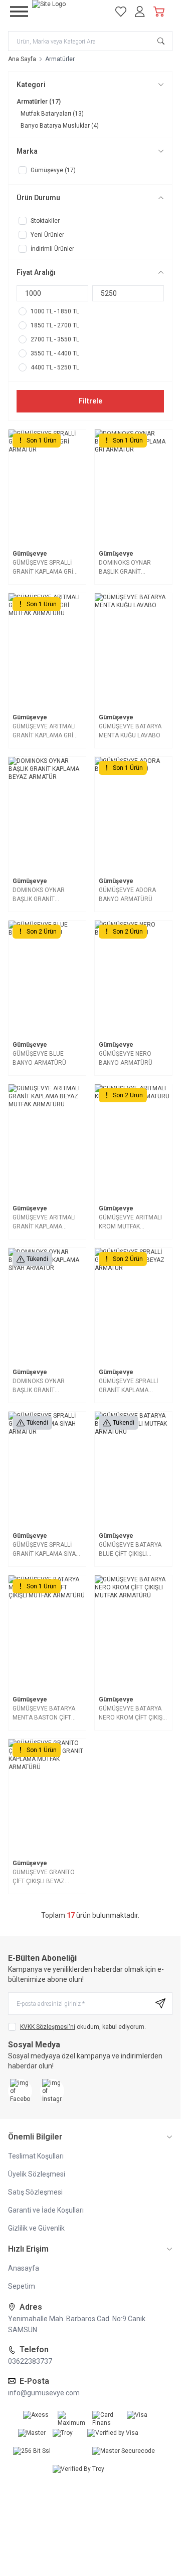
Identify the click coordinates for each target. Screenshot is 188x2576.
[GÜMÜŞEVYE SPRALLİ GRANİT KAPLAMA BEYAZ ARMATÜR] (133, 1306)
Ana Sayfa (22, 59)
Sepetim (22, 2286)
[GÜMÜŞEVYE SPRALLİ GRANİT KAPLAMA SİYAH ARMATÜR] (47, 1469)
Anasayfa (24, 2268)
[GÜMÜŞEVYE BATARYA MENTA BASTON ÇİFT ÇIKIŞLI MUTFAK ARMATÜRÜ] (47, 1633)
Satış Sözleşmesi (35, 2192)
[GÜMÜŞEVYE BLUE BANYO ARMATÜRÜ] (47, 978)
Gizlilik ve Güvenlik (36, 2228)
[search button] (161, 41)
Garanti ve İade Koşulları (46, 2210)
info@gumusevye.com (44, 2393)
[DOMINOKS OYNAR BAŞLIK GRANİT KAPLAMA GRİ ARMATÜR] (133, 487)
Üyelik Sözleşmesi (37, 2174)
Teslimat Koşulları (36, 2156)
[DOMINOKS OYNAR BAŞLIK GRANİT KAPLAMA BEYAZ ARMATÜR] (47, 815)
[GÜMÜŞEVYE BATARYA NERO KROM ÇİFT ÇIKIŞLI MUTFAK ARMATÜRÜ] (133, 1633)
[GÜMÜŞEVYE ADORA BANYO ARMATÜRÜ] (133, 815)
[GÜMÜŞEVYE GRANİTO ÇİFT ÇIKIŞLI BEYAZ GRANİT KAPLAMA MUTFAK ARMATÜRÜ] (47, 1797)
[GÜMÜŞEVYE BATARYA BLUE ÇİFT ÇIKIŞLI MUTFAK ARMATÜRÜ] (133, 1469)
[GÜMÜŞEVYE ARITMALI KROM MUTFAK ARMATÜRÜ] (133, 1142)
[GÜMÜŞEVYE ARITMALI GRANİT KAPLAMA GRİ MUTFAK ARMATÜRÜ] (47, 651)
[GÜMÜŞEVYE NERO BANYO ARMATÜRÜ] (133, 978)
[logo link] (68, 12)
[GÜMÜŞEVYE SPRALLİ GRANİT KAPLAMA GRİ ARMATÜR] (47, 487)
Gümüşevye (30, 554)
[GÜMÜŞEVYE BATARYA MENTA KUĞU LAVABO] (133, 651)
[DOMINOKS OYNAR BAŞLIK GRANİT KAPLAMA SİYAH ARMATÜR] (47, 1306)
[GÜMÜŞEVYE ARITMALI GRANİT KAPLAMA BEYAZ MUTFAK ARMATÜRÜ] (47, 1142)
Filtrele (90, 401)
